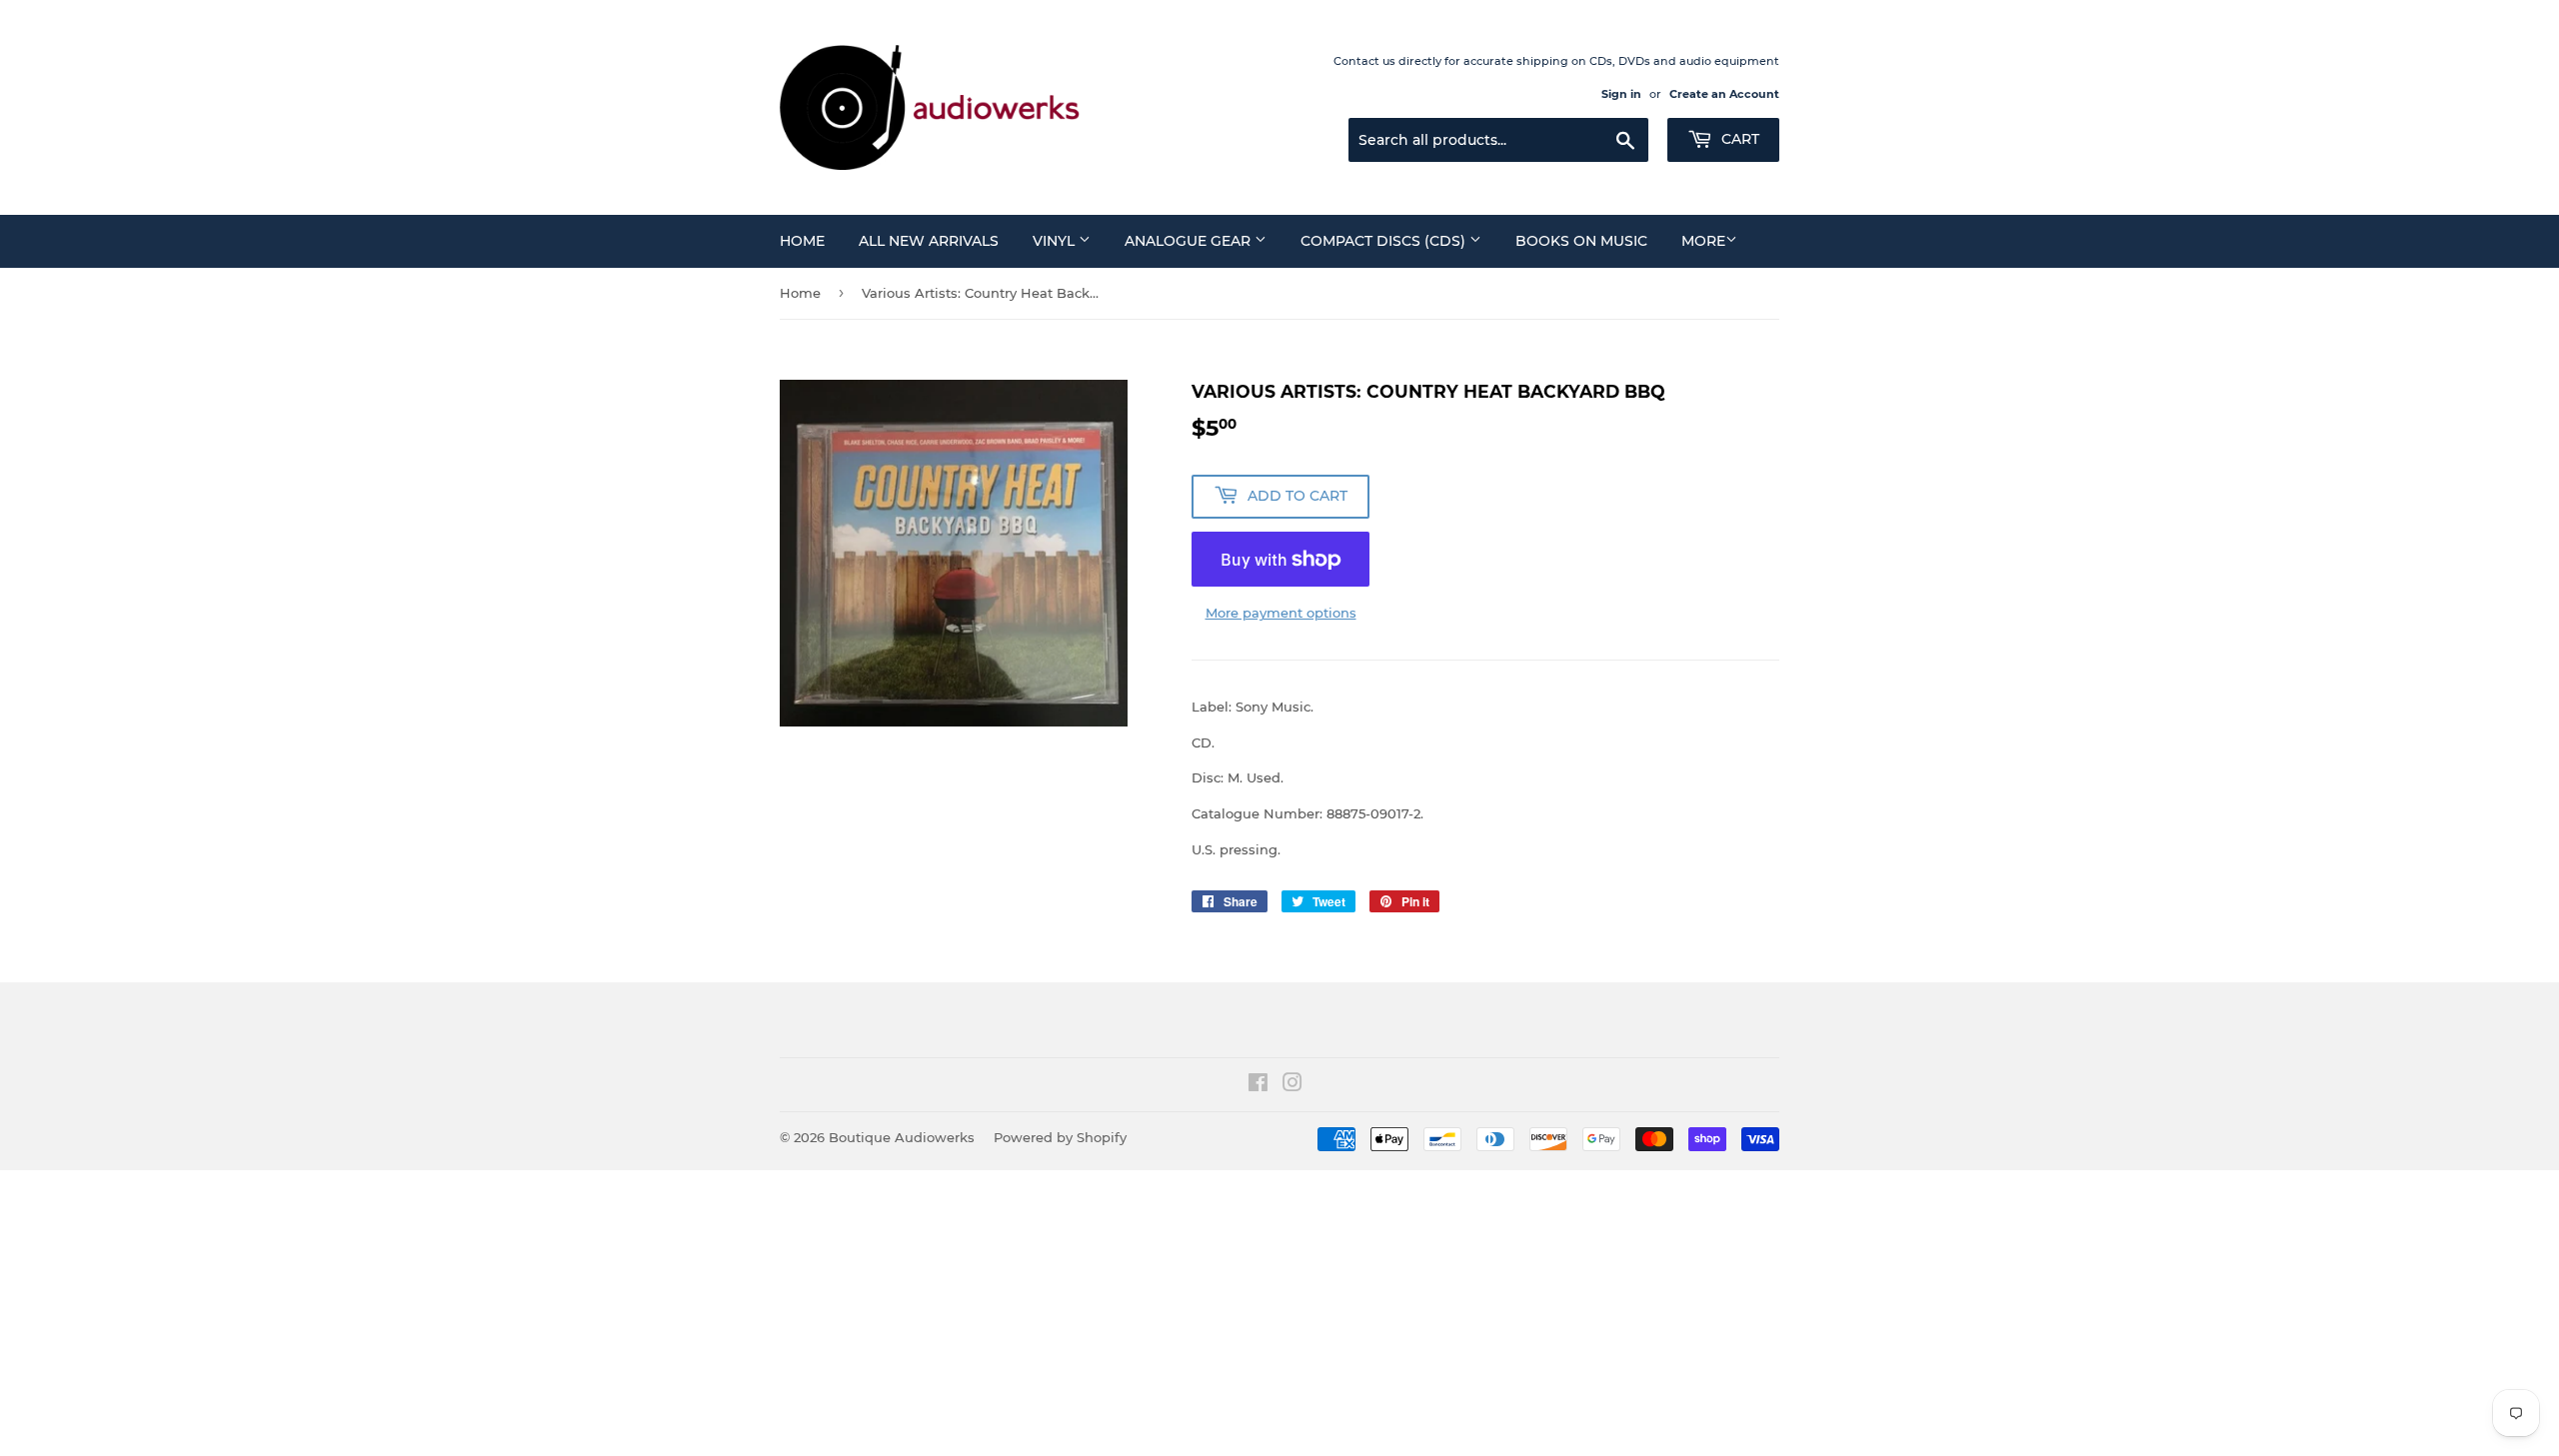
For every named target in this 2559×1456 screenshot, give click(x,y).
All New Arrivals (929, 241)
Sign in (1621, 94)
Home (802, 241)
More (1703, 241)
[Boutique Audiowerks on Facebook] (1258, 1085)
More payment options (1281, 613)
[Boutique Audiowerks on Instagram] (1292, 1085)
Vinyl (1056, 241)
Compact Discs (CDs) (1385, 241)
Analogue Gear (1190, 241)
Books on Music (1581, 241)
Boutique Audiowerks (902, 1137)
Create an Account (1724, 94)
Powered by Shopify (1060, 1137)
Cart (1738, 139)
